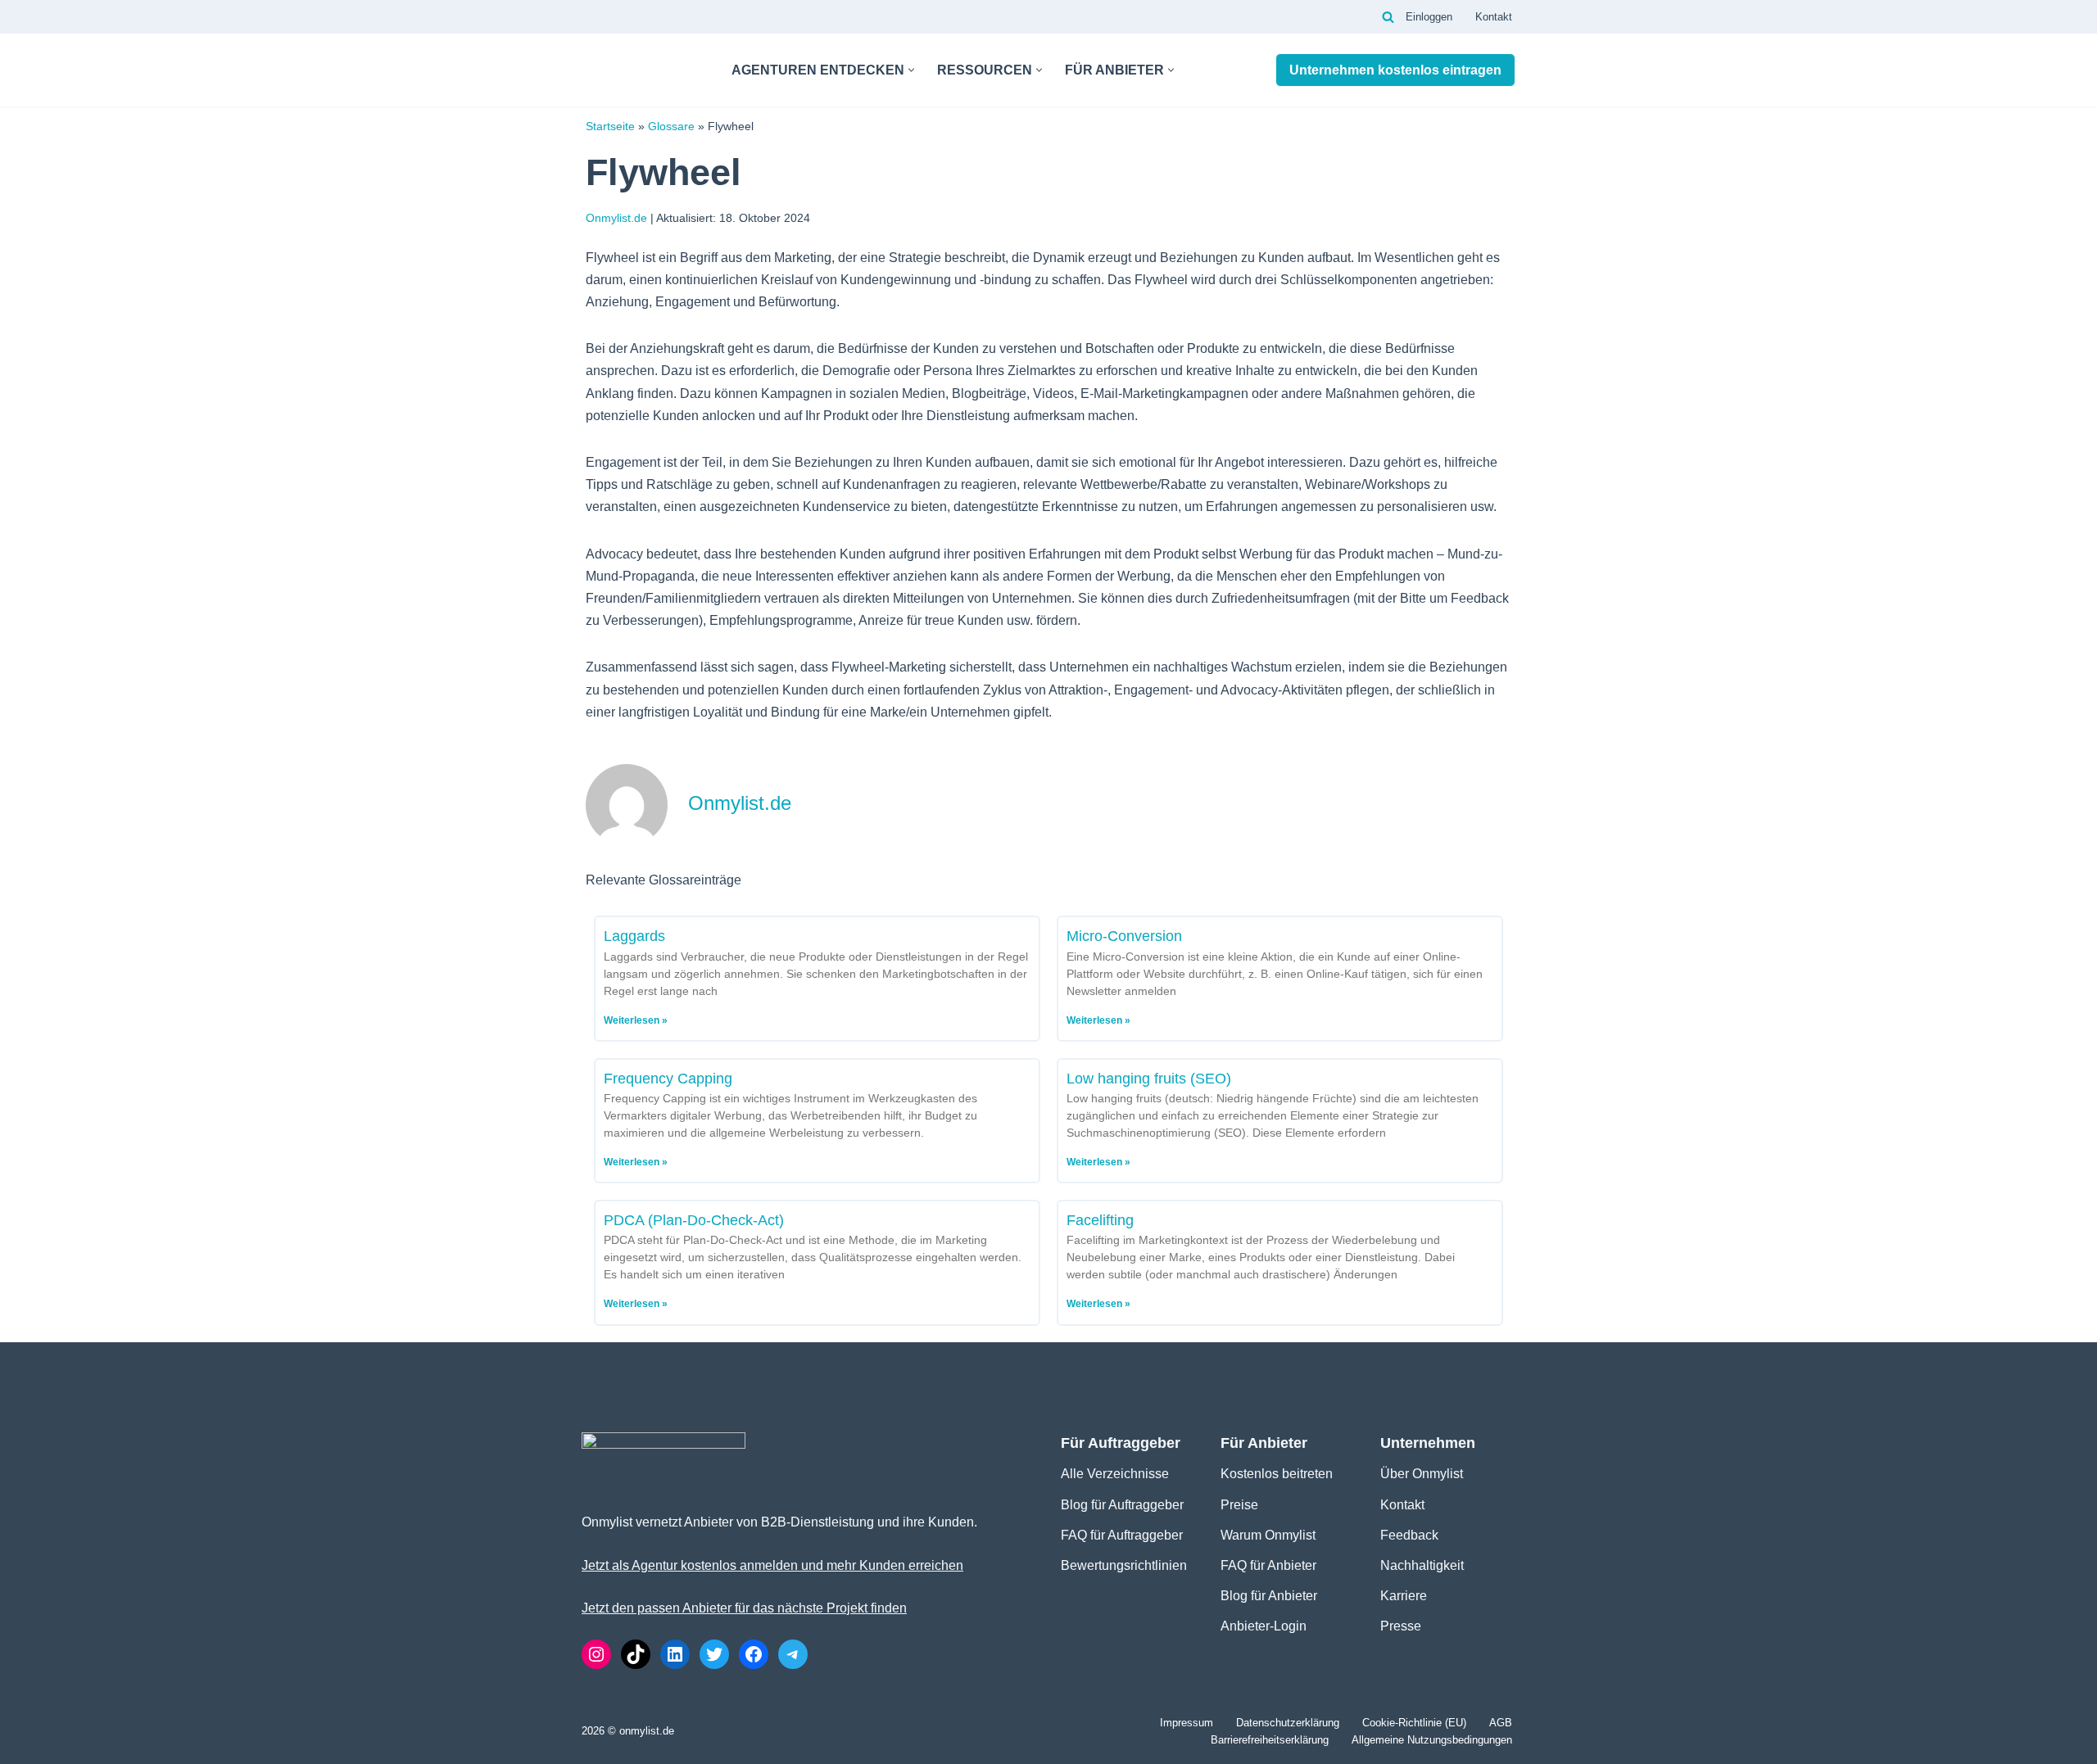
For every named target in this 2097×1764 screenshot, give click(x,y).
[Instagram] (596, 1654)
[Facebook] (754, 1654)
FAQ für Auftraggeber (1122, 1535)
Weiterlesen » (636, 1020)
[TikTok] (636, 1654)
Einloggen (1429, 17)
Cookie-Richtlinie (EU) (1414, 1723)
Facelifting (1100, 1220)
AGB (1501, 1723)
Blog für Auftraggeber (1122, 1505)
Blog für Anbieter (1269, 1596)
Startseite (610, 127)
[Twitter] (714, 1654)
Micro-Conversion (1124, 936)
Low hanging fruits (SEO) (1149, 1079)
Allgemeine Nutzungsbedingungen (1432, 1740)
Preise (1239, 1505)
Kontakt (1494, 17)
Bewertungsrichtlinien (1124, 1565)
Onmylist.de (616, 218)
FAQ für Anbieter (1268, 1565)
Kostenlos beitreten (1277, 1474)
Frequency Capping (668, 1079)
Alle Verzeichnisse (1115, 1474)
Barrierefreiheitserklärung (1270, 1740)
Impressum (1187, 1723)
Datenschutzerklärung (1288, 1723)
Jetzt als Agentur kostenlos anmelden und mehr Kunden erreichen (772, 1565)
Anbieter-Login (1264, 1626)
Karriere (1404, 1596)
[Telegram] (793, 1654)
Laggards (634, 936)
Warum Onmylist (1268, 1535)
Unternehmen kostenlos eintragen (1395, 70)
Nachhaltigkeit (1422, 1565)
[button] (911, 70)
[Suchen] (1388, 17)
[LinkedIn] (675, 1654)
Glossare (671, 127)
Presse (1401, 1626)
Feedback (1409, 1535)
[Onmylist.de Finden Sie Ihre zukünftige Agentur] (643, 70)
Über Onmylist (1422, 1474)
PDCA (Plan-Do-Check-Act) (694, 1220)
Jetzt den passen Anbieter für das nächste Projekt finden (744, 1608)
